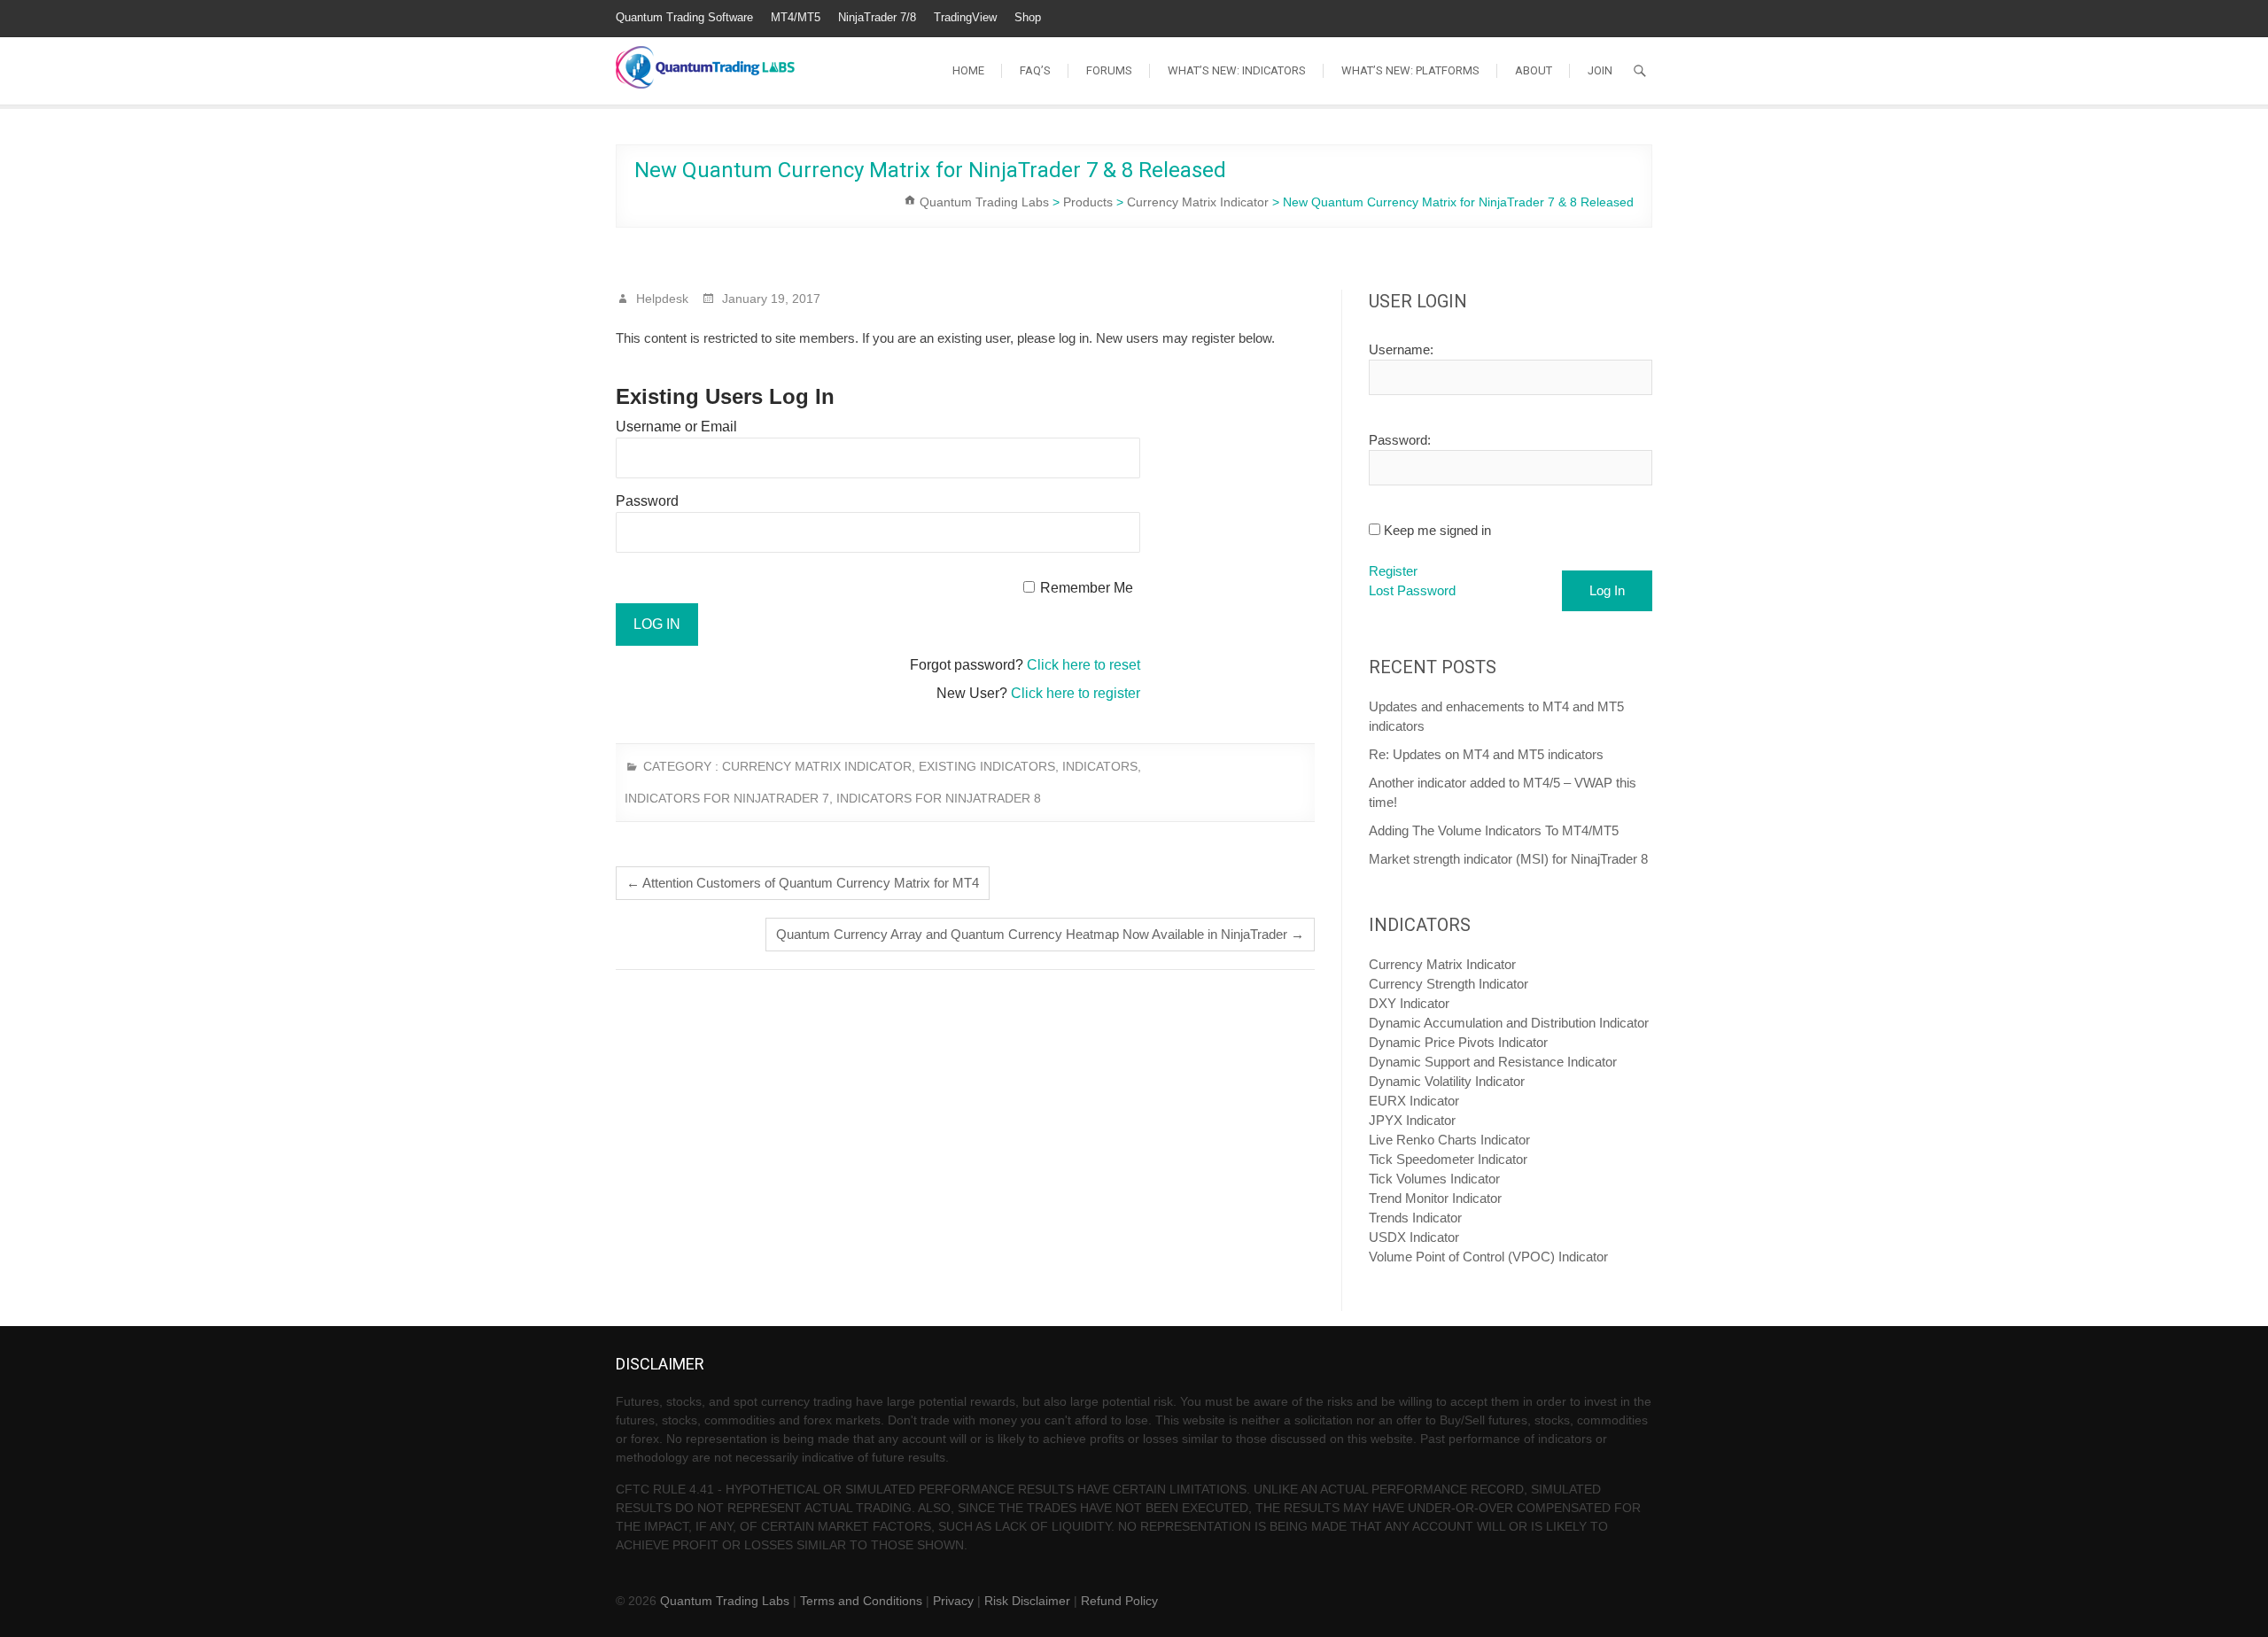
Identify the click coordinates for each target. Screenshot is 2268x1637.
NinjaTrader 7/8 (877, 17)
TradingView (965, 17)
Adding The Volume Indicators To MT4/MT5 (1494, 830)
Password (647, 501)
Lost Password (1412, 590)
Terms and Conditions (861, 1601)
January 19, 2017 (769, 299)
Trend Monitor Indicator (1435, 1198)
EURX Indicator (1414, 1101)
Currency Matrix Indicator (817, 766)
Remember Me (1087, 588)
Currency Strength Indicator (1449, 984)
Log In (1607, 590)
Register (1393, 571)
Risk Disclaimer (1027, 1601)
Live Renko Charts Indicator (1449, 1140)
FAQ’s (1035, 70)
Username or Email (676, 427)
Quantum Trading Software (684, 17)
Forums (1109, 70)
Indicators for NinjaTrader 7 (727, 798)
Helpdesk (660, 299)
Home (968, 70)
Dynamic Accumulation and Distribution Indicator (1509, 1023)
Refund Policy (1119, 1601)
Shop (1028, 17)
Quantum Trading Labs (725, 1601)
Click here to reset (1084, 665)
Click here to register (1076, 693)
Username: (1401, 349)
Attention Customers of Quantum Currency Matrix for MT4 (803, 883)
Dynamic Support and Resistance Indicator (1493, 1062)
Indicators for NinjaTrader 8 (939, 798)
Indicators (1100, 766)
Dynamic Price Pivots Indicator (1458, 1042)
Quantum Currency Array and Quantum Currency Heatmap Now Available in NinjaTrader (1040, 934)
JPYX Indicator (1412, 1120)
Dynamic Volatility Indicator (1447, 1081)
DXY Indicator (1409, 1003)
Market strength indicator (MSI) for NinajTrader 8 (1508, 859)
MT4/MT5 (796, 17)
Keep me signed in (1437, 530)
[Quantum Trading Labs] (705, 58)
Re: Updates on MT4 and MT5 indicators (1486, 754)
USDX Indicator (1414, 1237)
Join (1600, 70)
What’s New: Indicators (1237, 70)
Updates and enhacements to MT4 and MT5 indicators (1496, 716)
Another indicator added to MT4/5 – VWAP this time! (1503, 792)
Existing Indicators (987, 766)
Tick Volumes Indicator (1434, 1179)
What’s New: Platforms (1410, 70)
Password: (1400, 440)
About (1534, 70)
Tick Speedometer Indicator (1448, 1159)
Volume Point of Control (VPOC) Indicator (1488, 1257)
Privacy (953, 1601)
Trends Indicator (1415, 1218)
